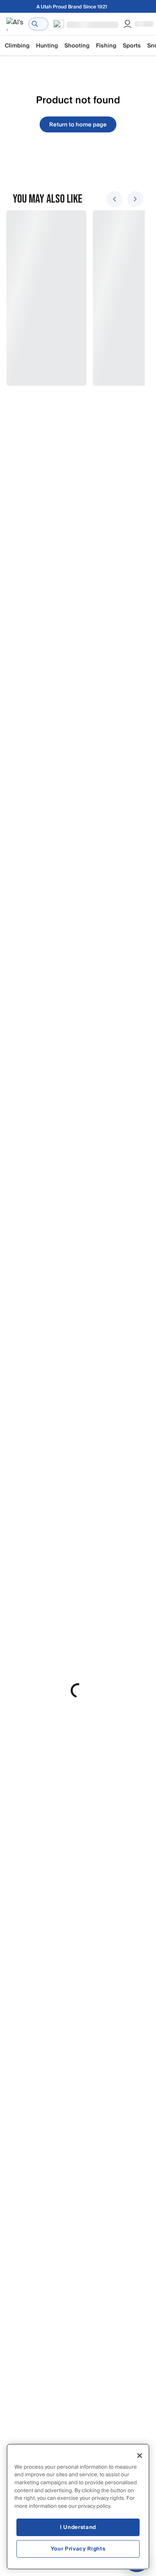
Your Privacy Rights (78, 2549)
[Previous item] (114, 199)
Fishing (106, 46)
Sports (132, 46)
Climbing (17, 46)
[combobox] (38, 24)
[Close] (140, 2456)
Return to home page (78, 125)
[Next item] (135, 199)
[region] (78, 2507)
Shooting (77, 46)
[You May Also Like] (73, 298)
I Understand (78, 2527)
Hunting (47, 46)
